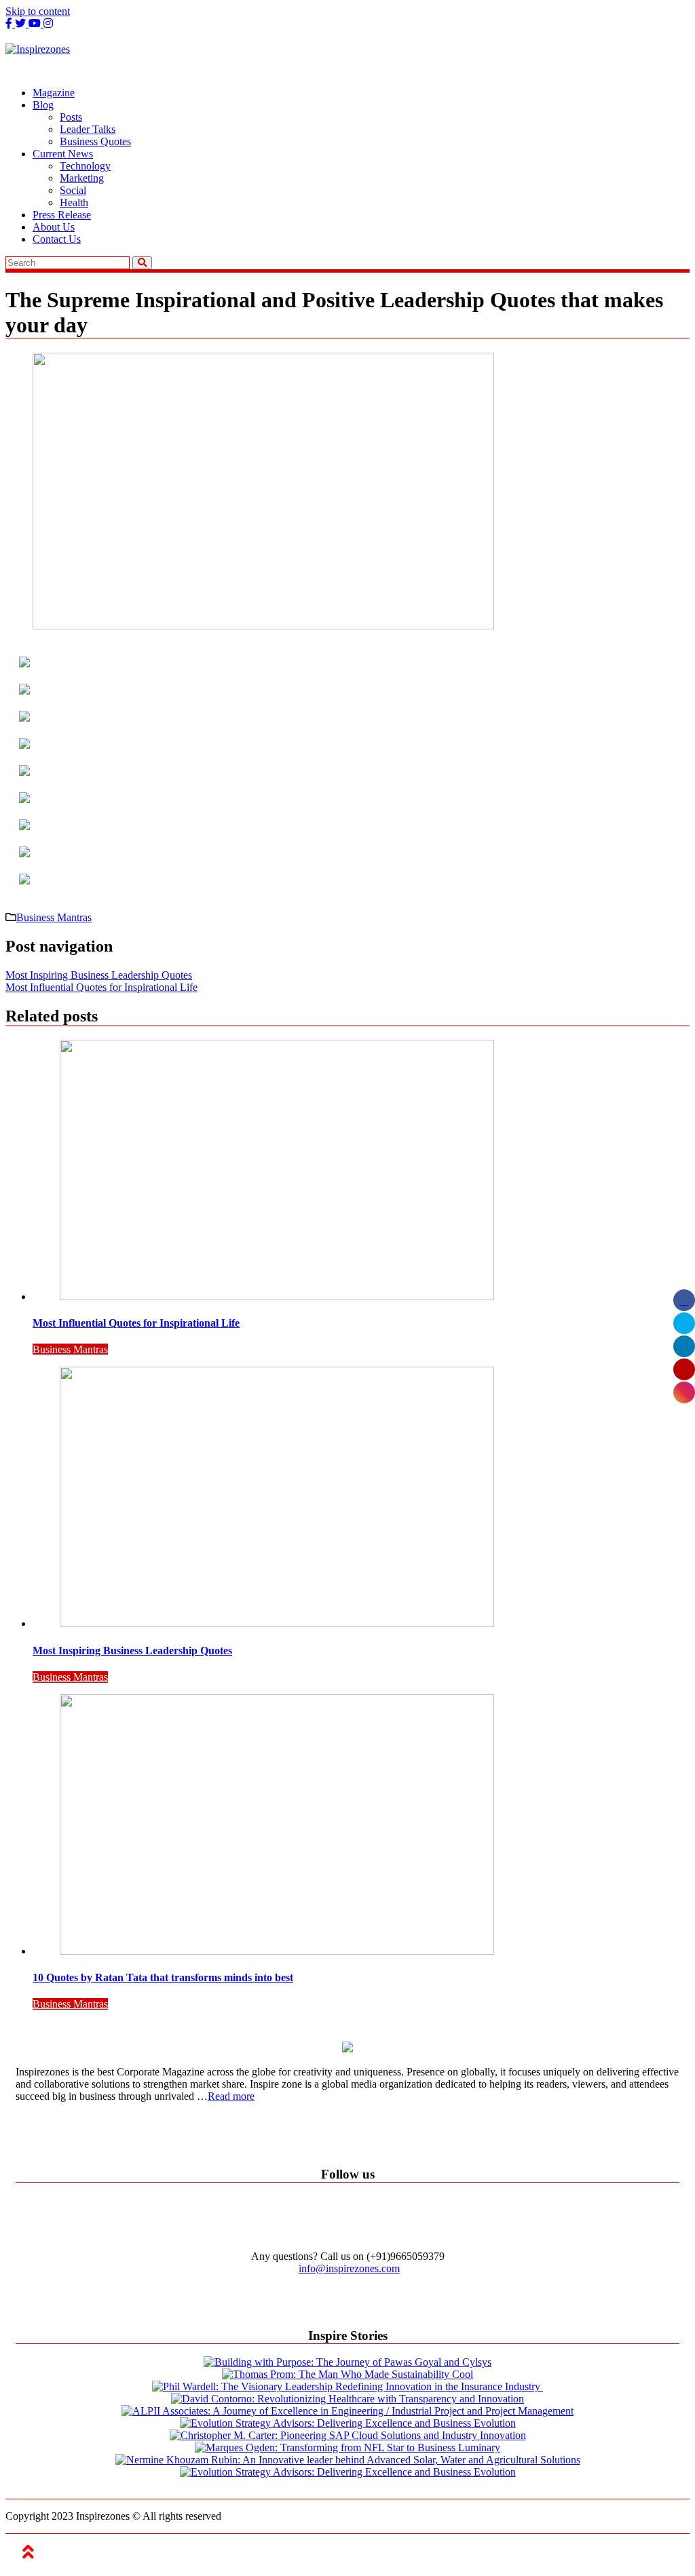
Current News (63, 154)
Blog (43, 105)
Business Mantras (54, 917)
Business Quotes (95, 141)
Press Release (62, 215)
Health (74, 202)
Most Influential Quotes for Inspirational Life (101, 987)
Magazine (54, 93)
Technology (85, 166)
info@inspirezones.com (349, 2268)
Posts (71, 117)
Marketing (82, 178)
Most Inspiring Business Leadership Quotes (99, 975)
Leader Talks (88, 129)
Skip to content (38, 11)
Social (73, 190)
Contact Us (57, 239)
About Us (54, 227)
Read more (231, 2096)
